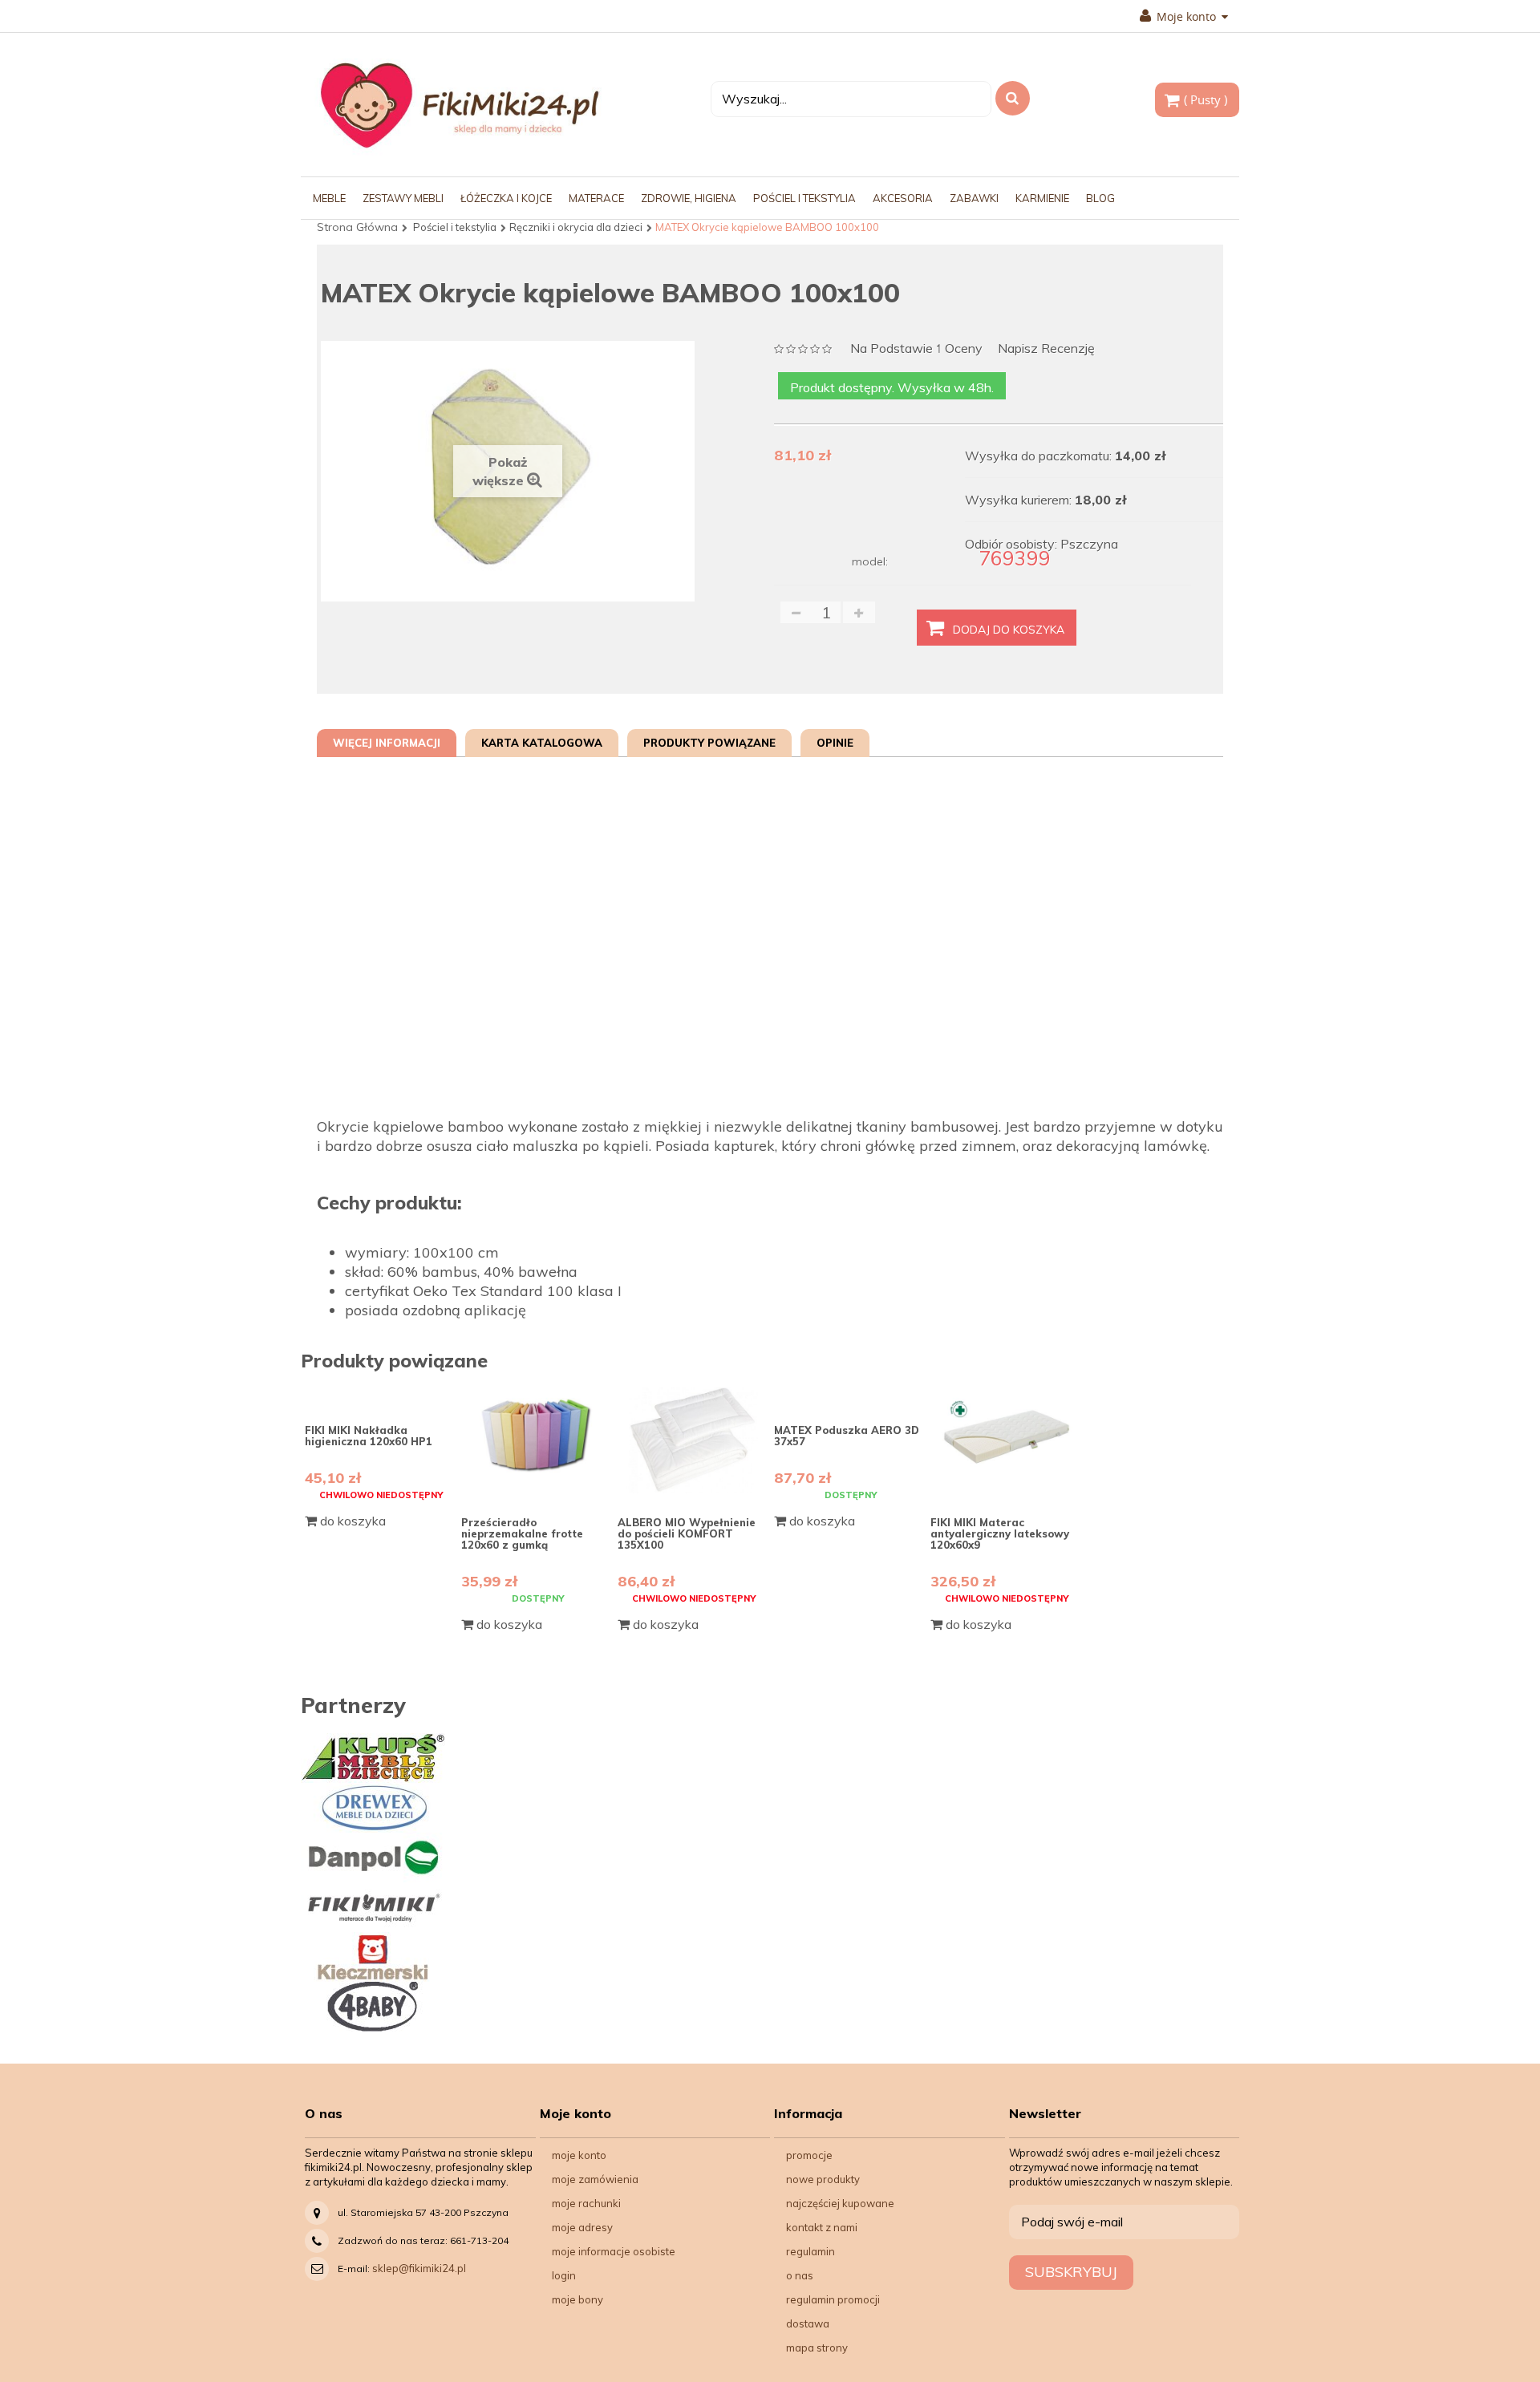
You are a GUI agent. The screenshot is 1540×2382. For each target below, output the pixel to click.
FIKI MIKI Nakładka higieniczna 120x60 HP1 (369, 1436)
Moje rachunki (586, 2203)
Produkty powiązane (709, 743)
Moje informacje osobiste (614, 2251)
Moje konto (579, 2155)
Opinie (835, 743)
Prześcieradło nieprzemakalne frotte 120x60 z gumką (522, 1534)
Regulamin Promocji (833, 2299)
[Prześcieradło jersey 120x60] (537, 1440)
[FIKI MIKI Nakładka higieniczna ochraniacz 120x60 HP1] (381, 1394)
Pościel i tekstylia (455, 227)
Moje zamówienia (595, 2179)
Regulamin (811, 2251)
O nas (800, 2275)
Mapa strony (817, 2348)
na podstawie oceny (916, 349)
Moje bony (577, 2299)
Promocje (809, 2155)
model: (870, 561)
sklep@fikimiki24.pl (419, 2268)
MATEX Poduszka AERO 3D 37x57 (847, 1436)
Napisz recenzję (1046, 348)
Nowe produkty (823, 2179)
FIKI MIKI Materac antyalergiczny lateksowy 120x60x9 (1000, 1534)
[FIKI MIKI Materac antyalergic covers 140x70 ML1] (1007, 1440)
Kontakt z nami (822, 2227)
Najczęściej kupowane (840, 2203)
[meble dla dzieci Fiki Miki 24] (459, 105)
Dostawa (808, 2323)
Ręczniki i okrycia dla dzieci (576, 227)
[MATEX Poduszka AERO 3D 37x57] (850, 1394)
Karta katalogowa (542, 743)
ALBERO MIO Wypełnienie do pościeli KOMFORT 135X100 (687, 1534)
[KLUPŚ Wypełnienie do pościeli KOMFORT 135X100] (694, 1440)
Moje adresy (582, 2227)
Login (564, 2275)
